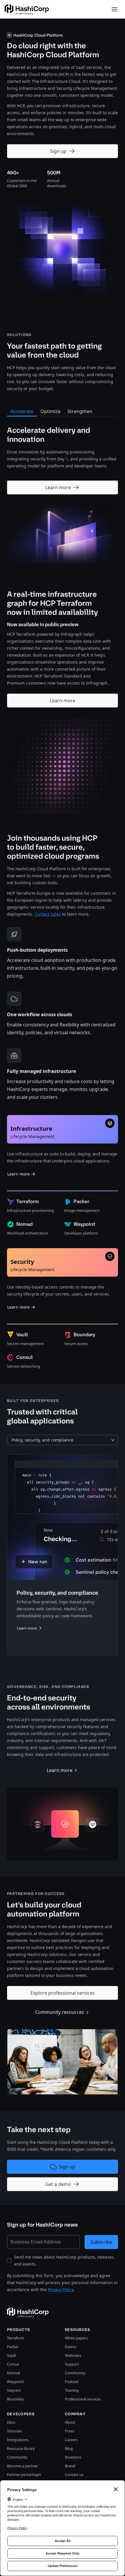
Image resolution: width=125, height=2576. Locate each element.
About (70, 2422)
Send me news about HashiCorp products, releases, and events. (64, 2260)
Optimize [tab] (50, 411)
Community (75, 2373)
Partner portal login (24, 2475)
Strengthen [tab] (80, 411)
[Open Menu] (115, 9)
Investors (73, 2457)
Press (69, 2431)
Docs (11, 2422)
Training (72, 2390)
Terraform (16, 2338)
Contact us (74, 2475)
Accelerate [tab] (22, 411)
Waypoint (15, 2382)
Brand (70, 2466)
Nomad (14, 2373)
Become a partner (22, 2466)
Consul (13, 2364)
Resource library (21, 2448)
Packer (13, 2347)
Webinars (73, 2355)
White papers (76, 2338)
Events (71, 2347)
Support (72, 2364)
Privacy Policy (60, 2290)
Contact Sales (48, 914)
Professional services (83, 2399)
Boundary (16, 2399)
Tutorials (14, 2431)
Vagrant (14, 2390)
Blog (69, 2448)
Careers (71, 2440)
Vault (11, 2355)
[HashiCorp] (27, 9)
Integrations (18, 2440)
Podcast (72, 2382)
